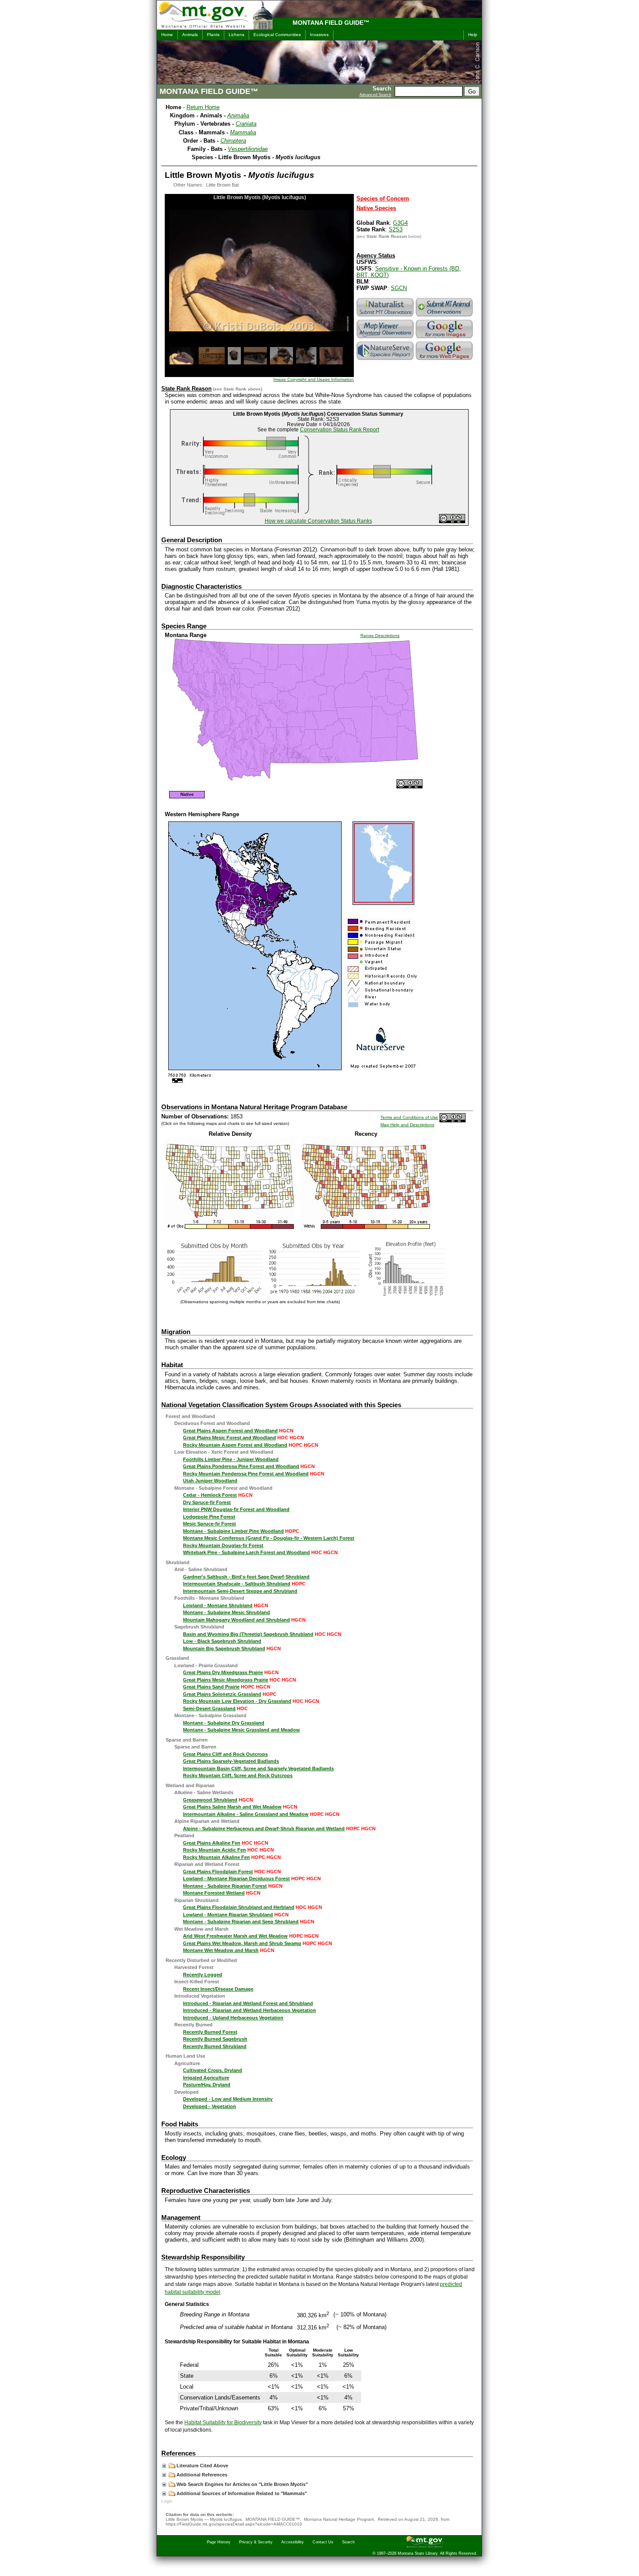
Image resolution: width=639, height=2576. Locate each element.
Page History (219, 2542)
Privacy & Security (256, 2542)
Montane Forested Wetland (214, 1893)
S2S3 (396, 229)
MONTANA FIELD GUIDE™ (331, 23)
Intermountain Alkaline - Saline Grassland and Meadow (246, 1814)
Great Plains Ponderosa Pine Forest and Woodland (241, 1466)
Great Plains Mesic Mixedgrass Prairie (226, 1680)
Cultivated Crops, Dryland (213, 2070)
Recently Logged (203, 1975)
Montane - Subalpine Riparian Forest (225, 1886)
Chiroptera (233, 141)
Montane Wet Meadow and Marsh (221, 1950)
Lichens (236, 35)
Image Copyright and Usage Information (314, 379)
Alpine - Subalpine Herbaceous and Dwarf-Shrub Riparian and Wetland (264, 1829)
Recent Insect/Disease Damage (218, 1989)
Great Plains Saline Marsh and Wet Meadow (232, 1807)
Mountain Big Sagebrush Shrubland (224, 1648)
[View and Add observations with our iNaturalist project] (386, 316)
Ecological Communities (277, 35)
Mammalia (243, 132)
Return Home (203, 107)
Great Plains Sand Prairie (211, 1687)
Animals (190, 35)
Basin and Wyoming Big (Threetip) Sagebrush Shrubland (248, 1634)
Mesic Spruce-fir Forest (210, 1524)
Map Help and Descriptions (407, 1125)
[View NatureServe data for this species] (386, 360)
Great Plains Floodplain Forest (218, 1872)
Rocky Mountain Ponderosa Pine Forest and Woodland (246, 1474)
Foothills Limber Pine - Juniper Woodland (231, 1459)
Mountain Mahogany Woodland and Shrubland (236, 1620)
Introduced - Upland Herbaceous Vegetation (233, 2018)
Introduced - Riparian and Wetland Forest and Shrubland (248, 2003)
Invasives (319, 35)
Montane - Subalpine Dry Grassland (224, 1723)
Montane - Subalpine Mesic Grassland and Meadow (241, 1730)
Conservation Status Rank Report (339, 430)
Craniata (246, 124)
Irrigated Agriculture (206, 2078)
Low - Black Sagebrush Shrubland (222, 1641)
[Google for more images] (445, 338)
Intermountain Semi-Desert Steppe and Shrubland (240, 1591)
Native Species (376, 208)
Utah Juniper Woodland (210, 1481)
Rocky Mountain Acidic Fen (215, 1850)
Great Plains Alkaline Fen (212, 1843)
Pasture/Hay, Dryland (207, 2085)
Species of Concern (383, 199)
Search (348, 2542)
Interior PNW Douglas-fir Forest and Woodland (236, 1509)
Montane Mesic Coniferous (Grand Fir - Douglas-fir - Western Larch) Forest (269, 1538)
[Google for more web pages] (445, 360)
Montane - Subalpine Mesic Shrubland (226, 1612)
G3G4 (400, 223)
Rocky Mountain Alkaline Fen (216, 1857)
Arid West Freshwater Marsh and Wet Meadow (235, 1936)
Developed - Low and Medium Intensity (228, 2099)
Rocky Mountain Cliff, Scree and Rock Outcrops (238, 1775)
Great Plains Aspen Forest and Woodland (230, 1431)
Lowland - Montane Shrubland (218, 1605)
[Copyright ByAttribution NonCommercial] (452, 521)
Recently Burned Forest (210, 2032)
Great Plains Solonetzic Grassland (222, 1694)
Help (473, 35)
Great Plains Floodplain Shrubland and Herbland (239, 1907)
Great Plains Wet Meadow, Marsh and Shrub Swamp (242, 1943)
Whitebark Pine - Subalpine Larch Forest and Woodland (246, 1552)
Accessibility (293, 2542)
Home (167, 35)
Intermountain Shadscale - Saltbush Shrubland (237, 1584)
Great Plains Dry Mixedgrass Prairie (223, 1672)
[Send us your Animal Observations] (445, 316)
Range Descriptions (380, 636)
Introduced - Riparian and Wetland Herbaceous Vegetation (250, 2010)
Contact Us (323, 2542)
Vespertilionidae (248, 149)
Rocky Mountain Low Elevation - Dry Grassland (237, 1701)
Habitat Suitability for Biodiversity (223, 2423)
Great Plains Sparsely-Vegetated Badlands (231, 1761)
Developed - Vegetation (210, 2106)
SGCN (399, 288)
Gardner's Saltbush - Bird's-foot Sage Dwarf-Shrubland (246, 1577)
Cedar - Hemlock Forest (210, 1495)
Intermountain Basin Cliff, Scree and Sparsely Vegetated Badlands (258, 1768)
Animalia (238, 115)
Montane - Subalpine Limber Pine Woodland (233, 1531)
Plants (213, 35)
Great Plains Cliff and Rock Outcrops (225, 1754)
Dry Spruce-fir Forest (207, 1502)
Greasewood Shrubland (210, 1800)
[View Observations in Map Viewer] (386, 338)
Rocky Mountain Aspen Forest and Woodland (235, 1445)
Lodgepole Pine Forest (209, 1517)
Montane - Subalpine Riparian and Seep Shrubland (241, 1922)
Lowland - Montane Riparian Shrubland (228, 1915)
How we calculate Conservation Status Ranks (318, 521)
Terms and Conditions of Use (409, 1117)
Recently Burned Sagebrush (215, 2039)
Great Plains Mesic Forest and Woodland (230, 1438)
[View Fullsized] (230, 1227)
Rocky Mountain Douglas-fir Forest (223, 1545)
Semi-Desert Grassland (209, 1708)
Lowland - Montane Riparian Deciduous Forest (236, 1879)
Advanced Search (375, 95)
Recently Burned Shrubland (215, 2046)
